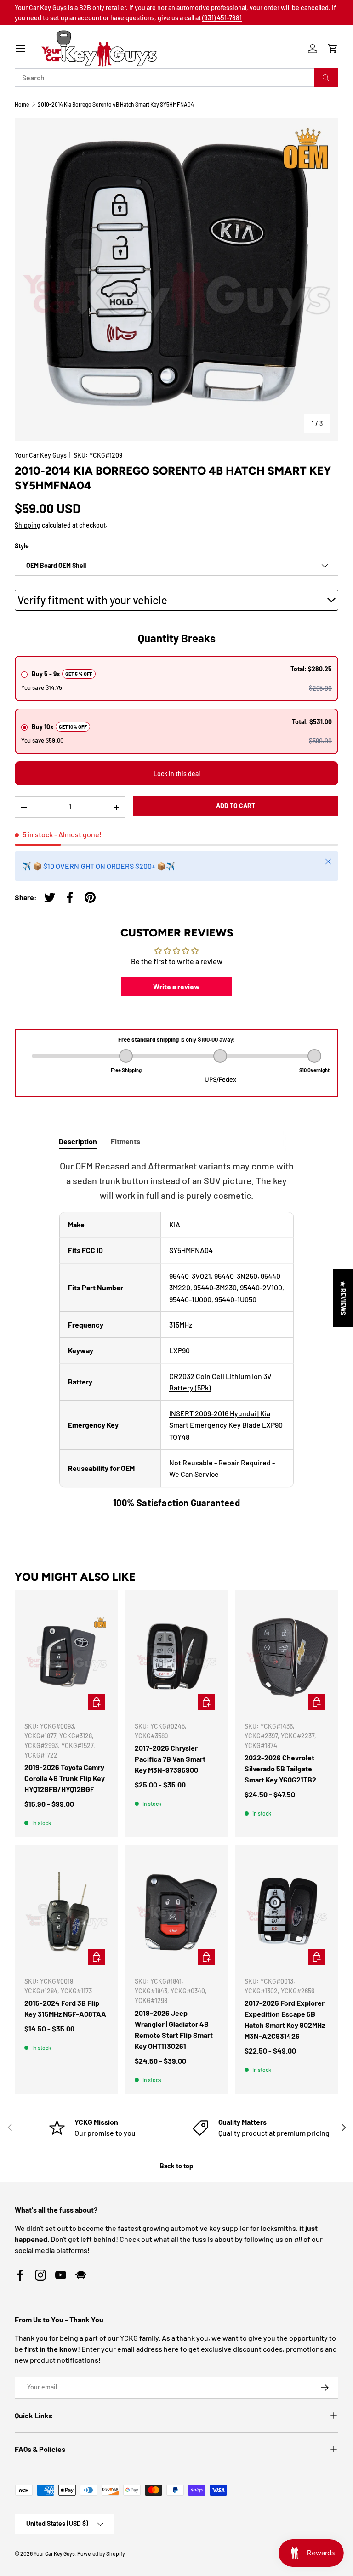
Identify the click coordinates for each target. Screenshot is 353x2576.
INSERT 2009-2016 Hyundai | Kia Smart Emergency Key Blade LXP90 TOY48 (226, 1425)
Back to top (176, 2166)
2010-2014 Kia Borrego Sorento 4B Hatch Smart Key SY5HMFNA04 (116, 104)
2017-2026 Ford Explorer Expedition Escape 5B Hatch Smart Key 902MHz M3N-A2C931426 (285, 2019)
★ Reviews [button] (343, 1298)
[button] (333, 49)
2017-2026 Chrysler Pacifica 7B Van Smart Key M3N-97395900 (170, 1759)
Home (22, 104)
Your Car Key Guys (41, 455)
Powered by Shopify (101, 2553)
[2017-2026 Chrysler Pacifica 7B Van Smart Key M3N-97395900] (177, 1657)
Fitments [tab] (125, 1141)
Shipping (28, 525)
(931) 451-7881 (222, 18)
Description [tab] (78, 1141)
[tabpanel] (176, 1334)
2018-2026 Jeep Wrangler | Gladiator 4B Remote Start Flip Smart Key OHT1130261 (174, 2029)
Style (22, 546)
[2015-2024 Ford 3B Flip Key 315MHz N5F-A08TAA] (66, 1912)
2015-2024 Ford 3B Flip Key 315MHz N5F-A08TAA (65, 2008)
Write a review (176, 986)
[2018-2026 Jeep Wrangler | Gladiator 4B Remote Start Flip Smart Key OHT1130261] (177, 1912)
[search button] (326, 78)
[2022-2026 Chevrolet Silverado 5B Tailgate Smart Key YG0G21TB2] (287, 1657)
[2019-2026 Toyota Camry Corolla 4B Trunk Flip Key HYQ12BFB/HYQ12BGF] (66, 1657)
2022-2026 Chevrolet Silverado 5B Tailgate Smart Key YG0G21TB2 (280, 1768)
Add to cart (236, 806)
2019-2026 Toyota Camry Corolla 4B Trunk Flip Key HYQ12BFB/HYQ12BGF (65, 1778)
